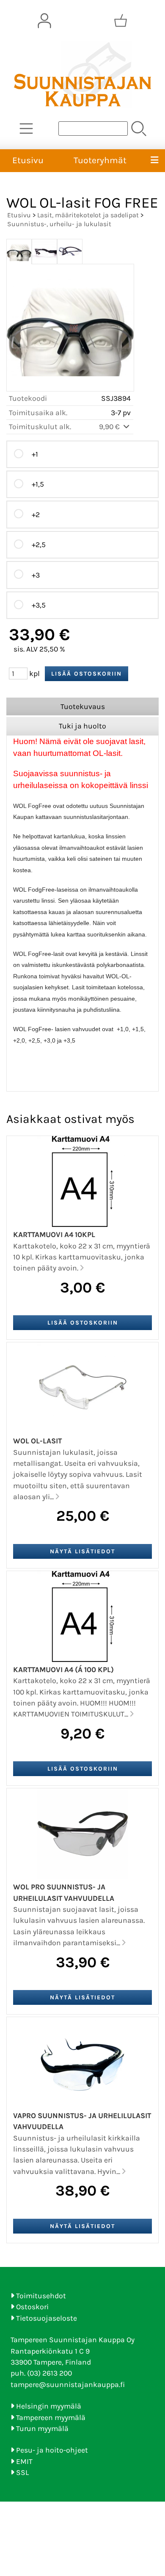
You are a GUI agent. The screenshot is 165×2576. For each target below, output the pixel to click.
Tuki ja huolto (82, 726)
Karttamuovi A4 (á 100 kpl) (63, 1670)
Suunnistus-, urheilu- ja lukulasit (59, 224)
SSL (22, 2472)
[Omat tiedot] (44, 21)
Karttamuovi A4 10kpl (54, 1235)
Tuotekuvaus (83, 706)
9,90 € (110, 427)
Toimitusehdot (41, 2296)
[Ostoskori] (121, 21)
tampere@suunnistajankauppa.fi (68, 2384)
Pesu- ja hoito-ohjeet (52, 2450)
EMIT (24, 2461)
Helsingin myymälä (49, 2406)
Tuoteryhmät (100, 160)
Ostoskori (32, 2307)
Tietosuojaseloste (47, 2318)
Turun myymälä (42, 2428)
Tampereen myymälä (51, 2417)
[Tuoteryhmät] (26, 129)
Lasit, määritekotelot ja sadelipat (88, 215)
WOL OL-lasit (37, 1441)
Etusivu (28, 160)
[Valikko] (154, 161)
